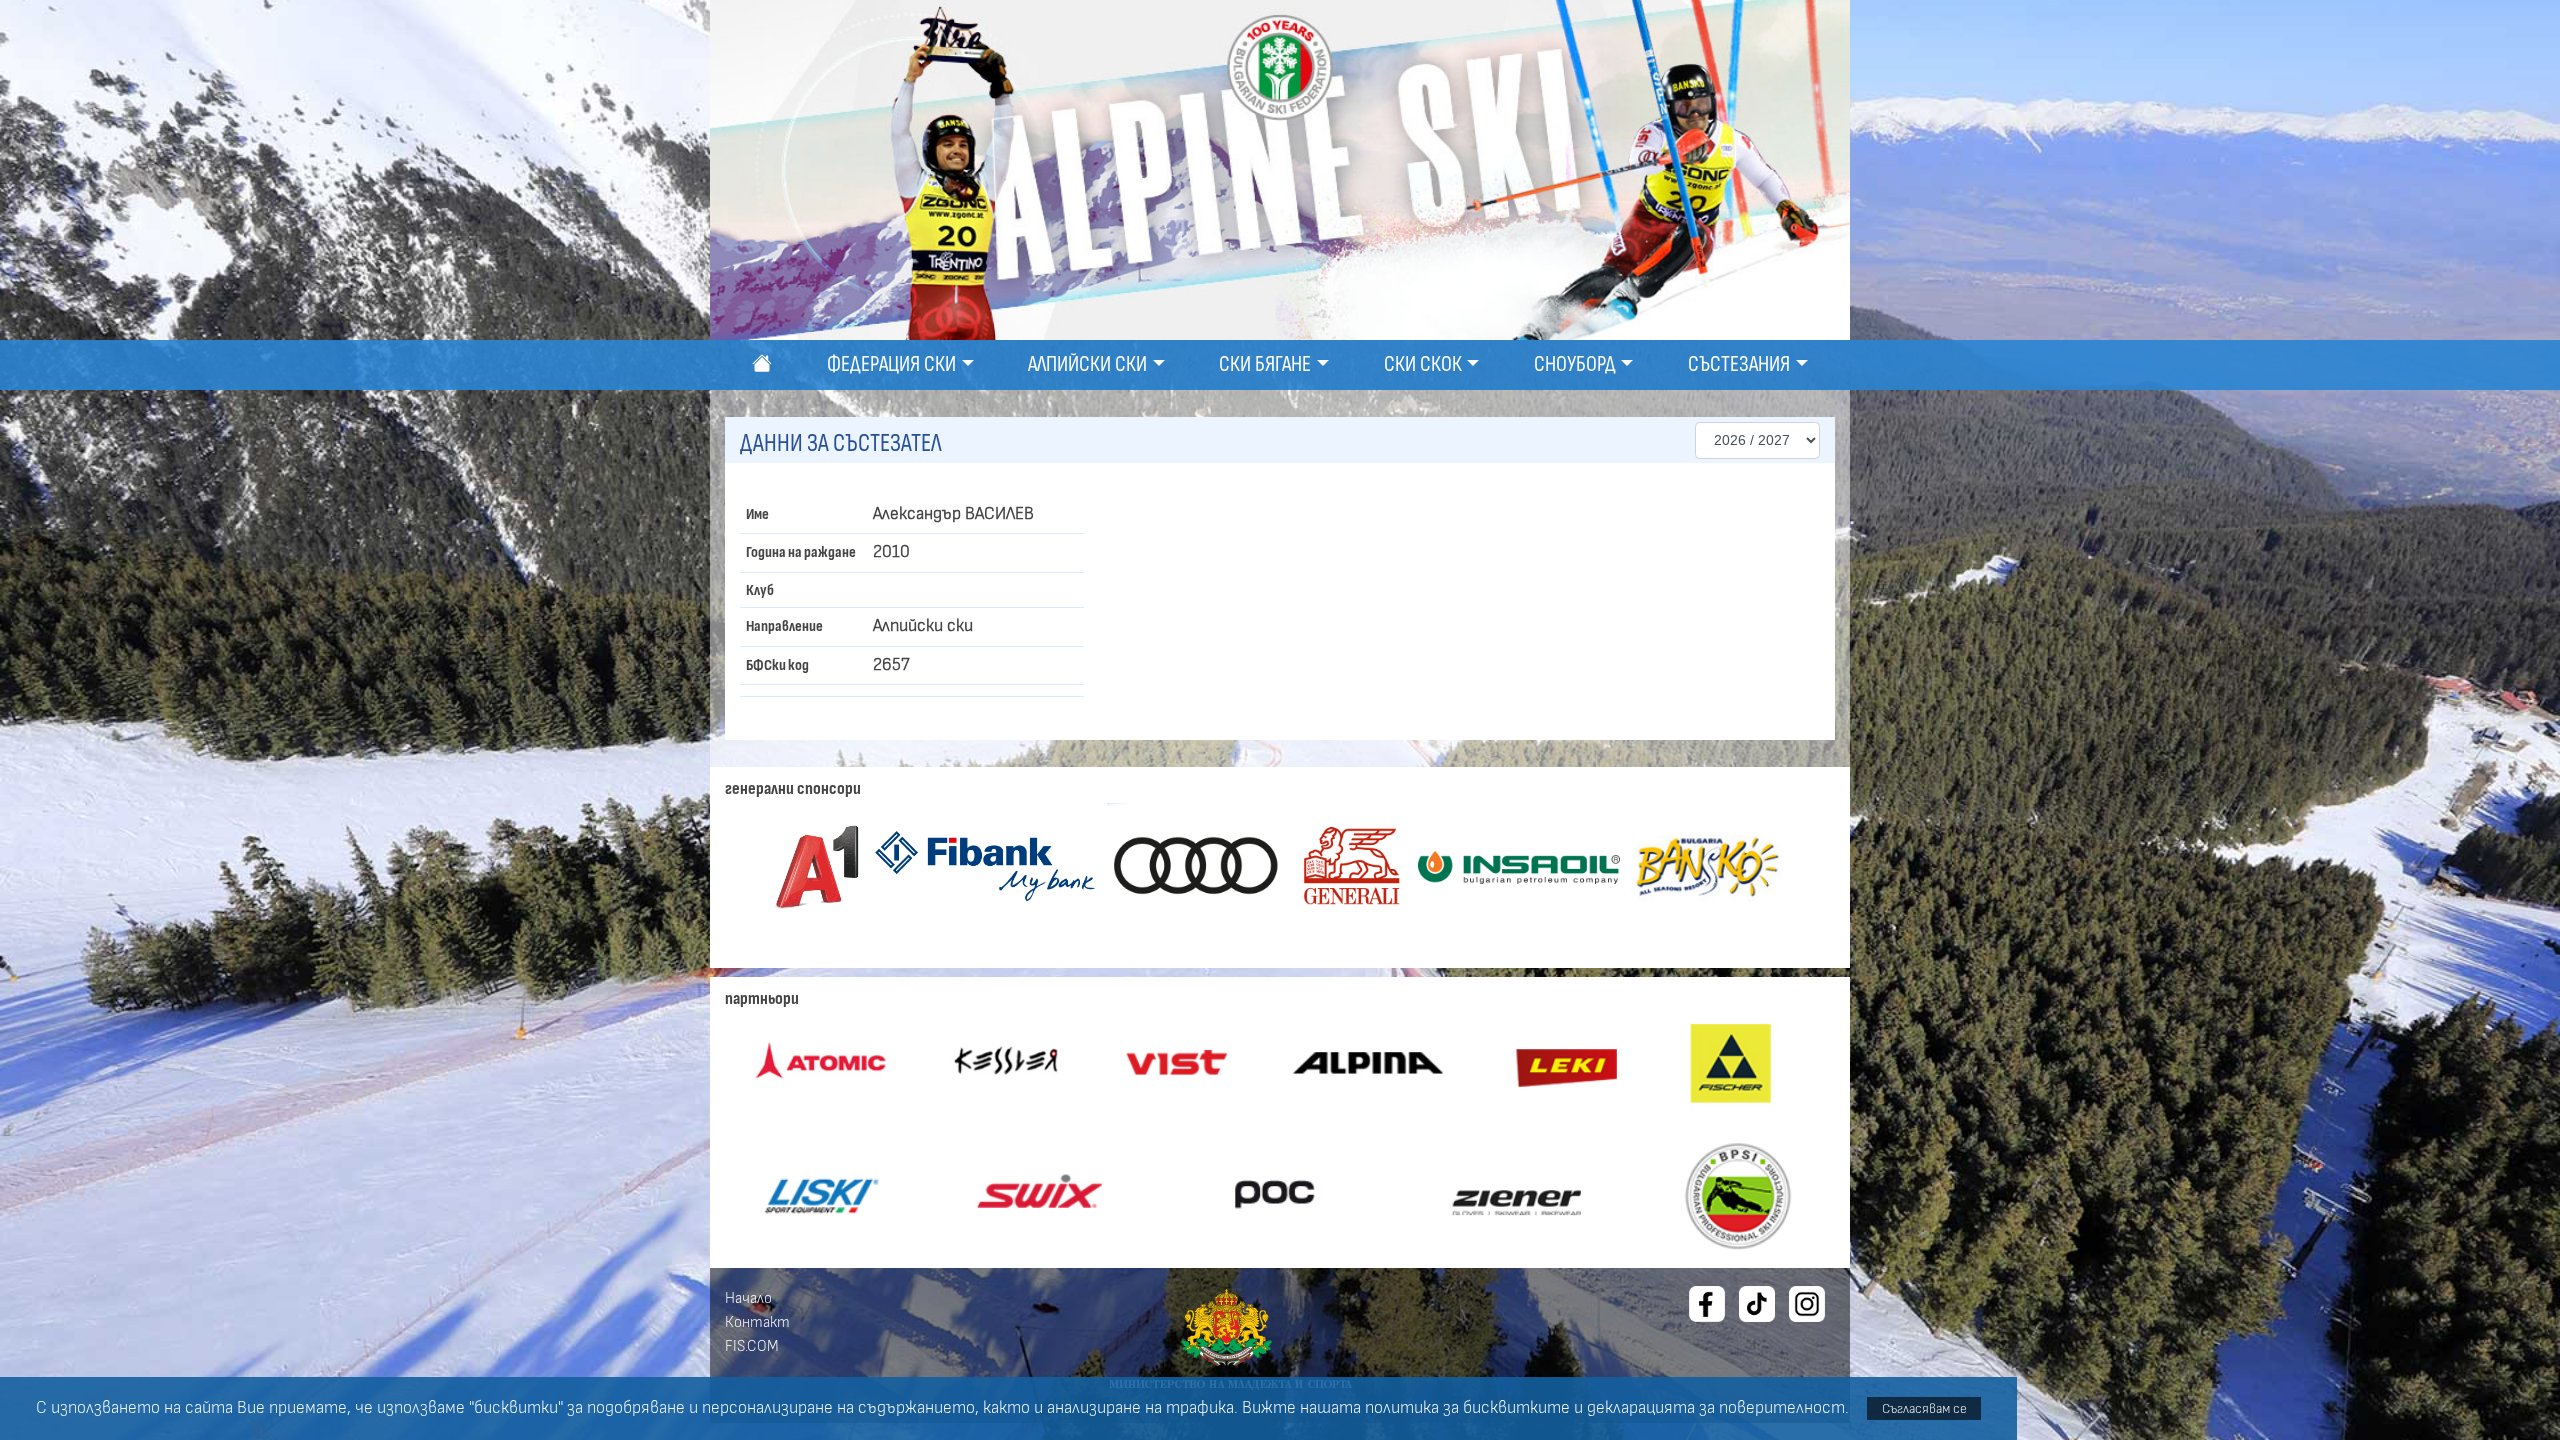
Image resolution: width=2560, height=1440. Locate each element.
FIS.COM (752, 1346)
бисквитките (1516, 1408)
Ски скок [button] (1423, 364)
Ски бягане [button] (1265, 364)
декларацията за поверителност (1716, 1408)
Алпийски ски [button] (1087, 364)
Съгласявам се (1924, 1408)
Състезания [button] (1739, 364)
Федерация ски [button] (891, 364)
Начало (748, 1298)
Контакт (757, 1322)
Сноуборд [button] (1575, 364)
